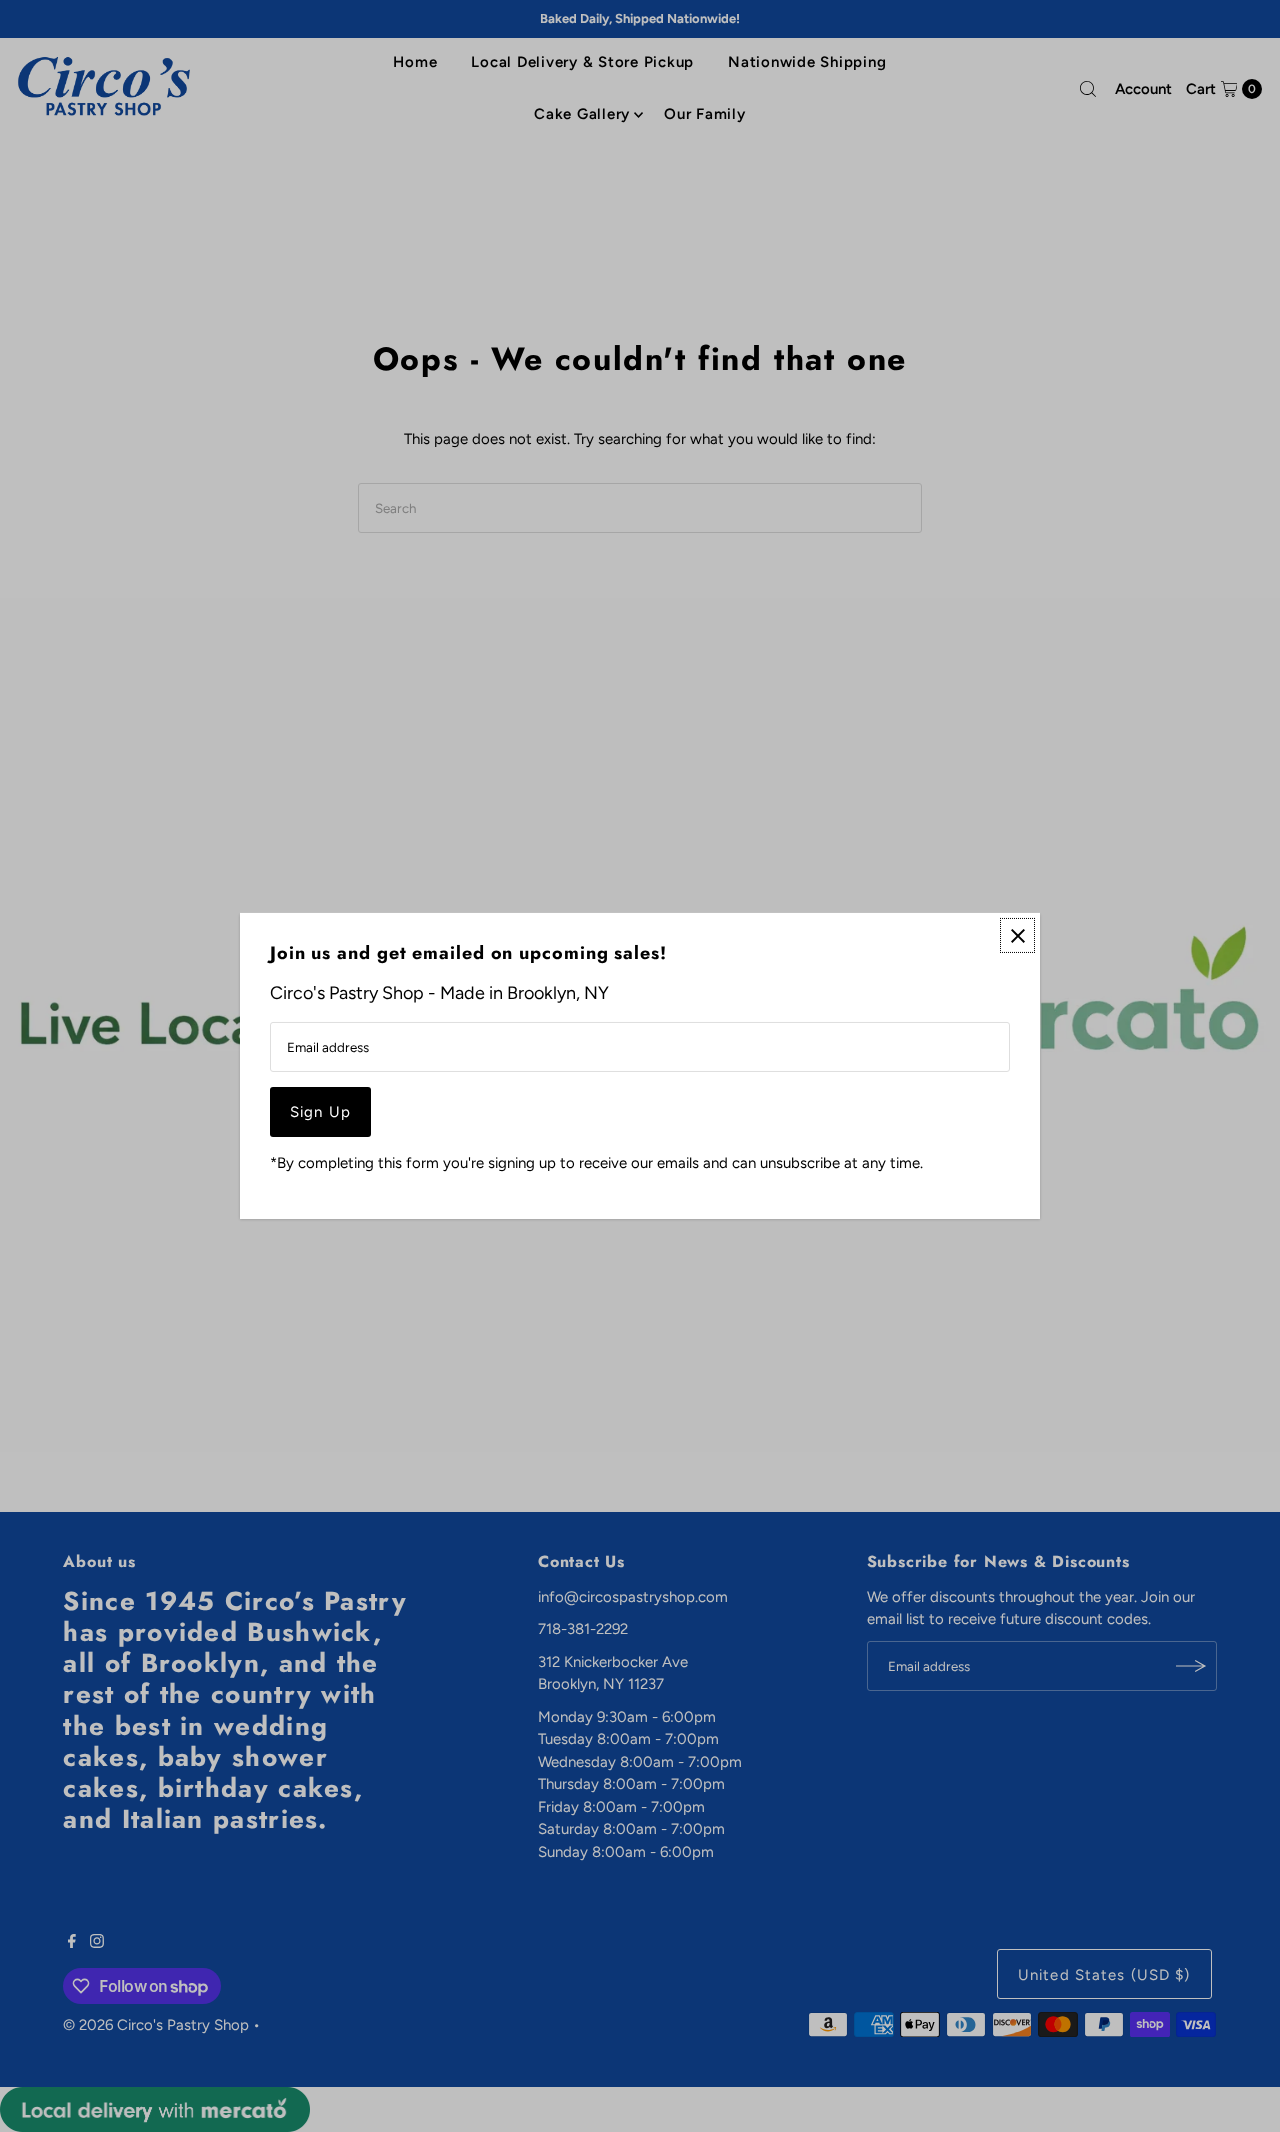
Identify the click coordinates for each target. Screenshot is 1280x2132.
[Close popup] (1017, 935)
